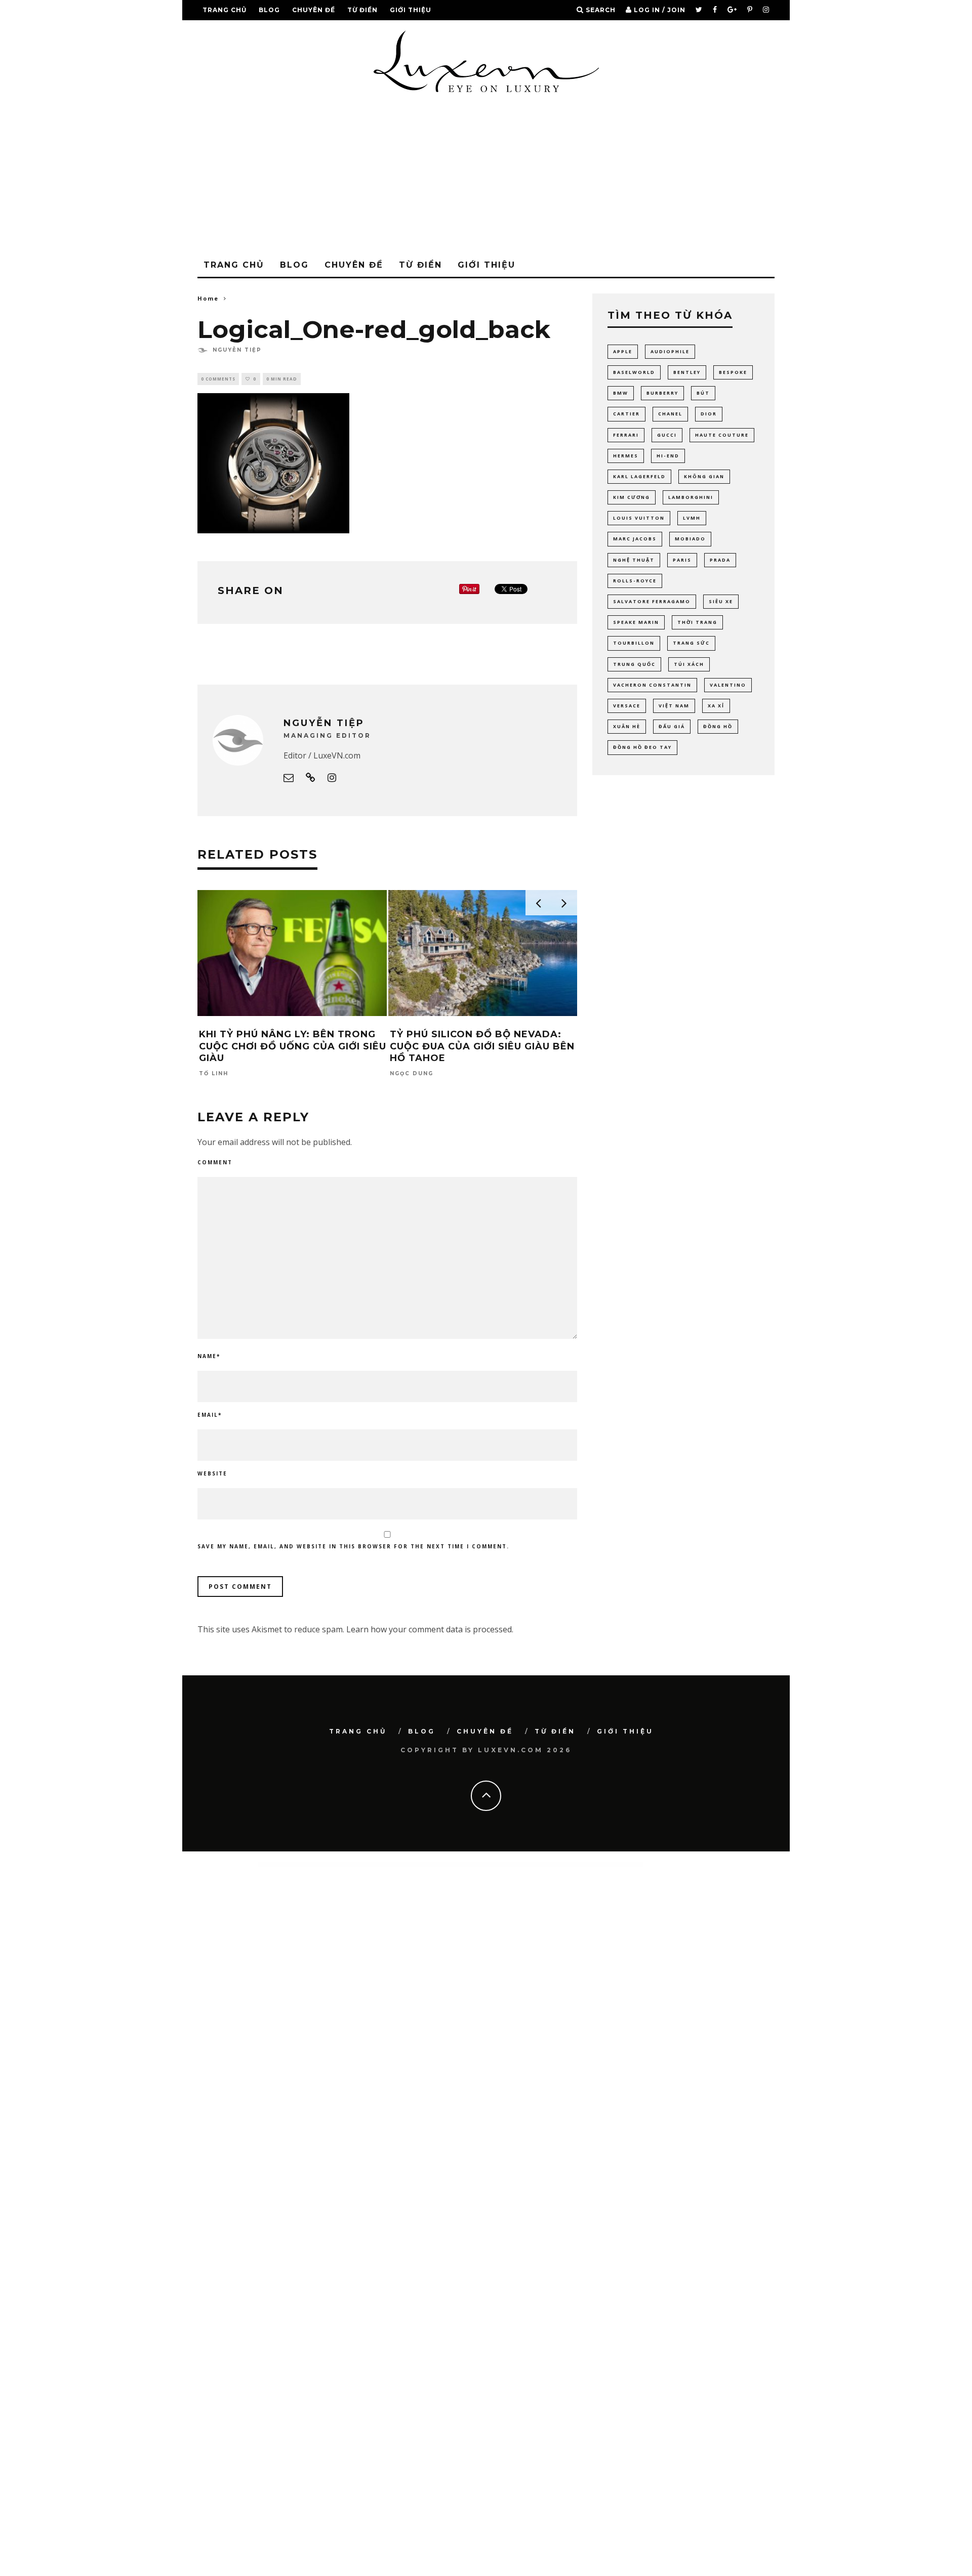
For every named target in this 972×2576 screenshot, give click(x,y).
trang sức (691, 643)
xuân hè (627, 726)
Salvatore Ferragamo (652, 601)
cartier (626, 414)
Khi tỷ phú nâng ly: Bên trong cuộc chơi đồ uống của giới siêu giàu (293, 1046)
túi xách (689, 664)
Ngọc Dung (412, 1074)
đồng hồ (718, 726)
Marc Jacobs (635, 539)
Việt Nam (674, 706)
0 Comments (218, 379)
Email (210, 1415)
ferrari (626, 435)
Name (209, 1356)
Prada (720, 560)
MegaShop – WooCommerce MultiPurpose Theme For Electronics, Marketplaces (498, 1864)
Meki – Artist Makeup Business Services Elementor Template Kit (560, 1864)
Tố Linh (214, 1074)
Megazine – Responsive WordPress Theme (531, 1864)
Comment (215, 1162)
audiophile (670, 351)
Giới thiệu (411, 10)
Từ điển (362, 10)
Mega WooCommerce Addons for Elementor (360, 1864)
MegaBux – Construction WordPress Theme (415, 1864)
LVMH (692, 518)
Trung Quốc (634, 664)
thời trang (697, 622)
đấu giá (672, 726)
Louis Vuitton (639, 518)
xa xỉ (716, 706)
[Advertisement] (486, 178)
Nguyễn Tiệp (237, 350)
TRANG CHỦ (225, 10)
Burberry (662, 393)
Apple (623, 351)
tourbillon (634, 643)
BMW (621, 393)
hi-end (668, 456)
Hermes (626, 456)
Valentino (728, 685)
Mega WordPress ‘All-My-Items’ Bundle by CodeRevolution (388, 1864)
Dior (709, 414)
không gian (704, 476)
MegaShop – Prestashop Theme (469, 1864)
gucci (667, 435)
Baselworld (634, 372)
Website (212, 1473)
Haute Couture (722, 435)
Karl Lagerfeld (639, 476)
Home (208, 298)
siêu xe (721, 601)
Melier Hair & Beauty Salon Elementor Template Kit (622, 1864)
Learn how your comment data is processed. (430, 1629)
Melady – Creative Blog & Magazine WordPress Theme (592, 1864)
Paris (682, 560)
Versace (627, 706)
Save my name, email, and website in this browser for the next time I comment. (353, 1546)
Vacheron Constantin (652, 685)
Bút (703, 393)
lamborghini (691, 497)
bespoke (733, 372)
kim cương (632, 497)
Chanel (670, 414)
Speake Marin (636, 622)
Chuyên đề (314, 10)
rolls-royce (635, 581)
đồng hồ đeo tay (642, 747)
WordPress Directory (342, 1864)
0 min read (282, 379)
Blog (269, 10)
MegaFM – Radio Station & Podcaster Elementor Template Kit (443, 1864)
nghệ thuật (634, 560)
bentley (687, 372)
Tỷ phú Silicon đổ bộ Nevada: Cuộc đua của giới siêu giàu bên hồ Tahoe (482, 1046)
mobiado (690, 539)
